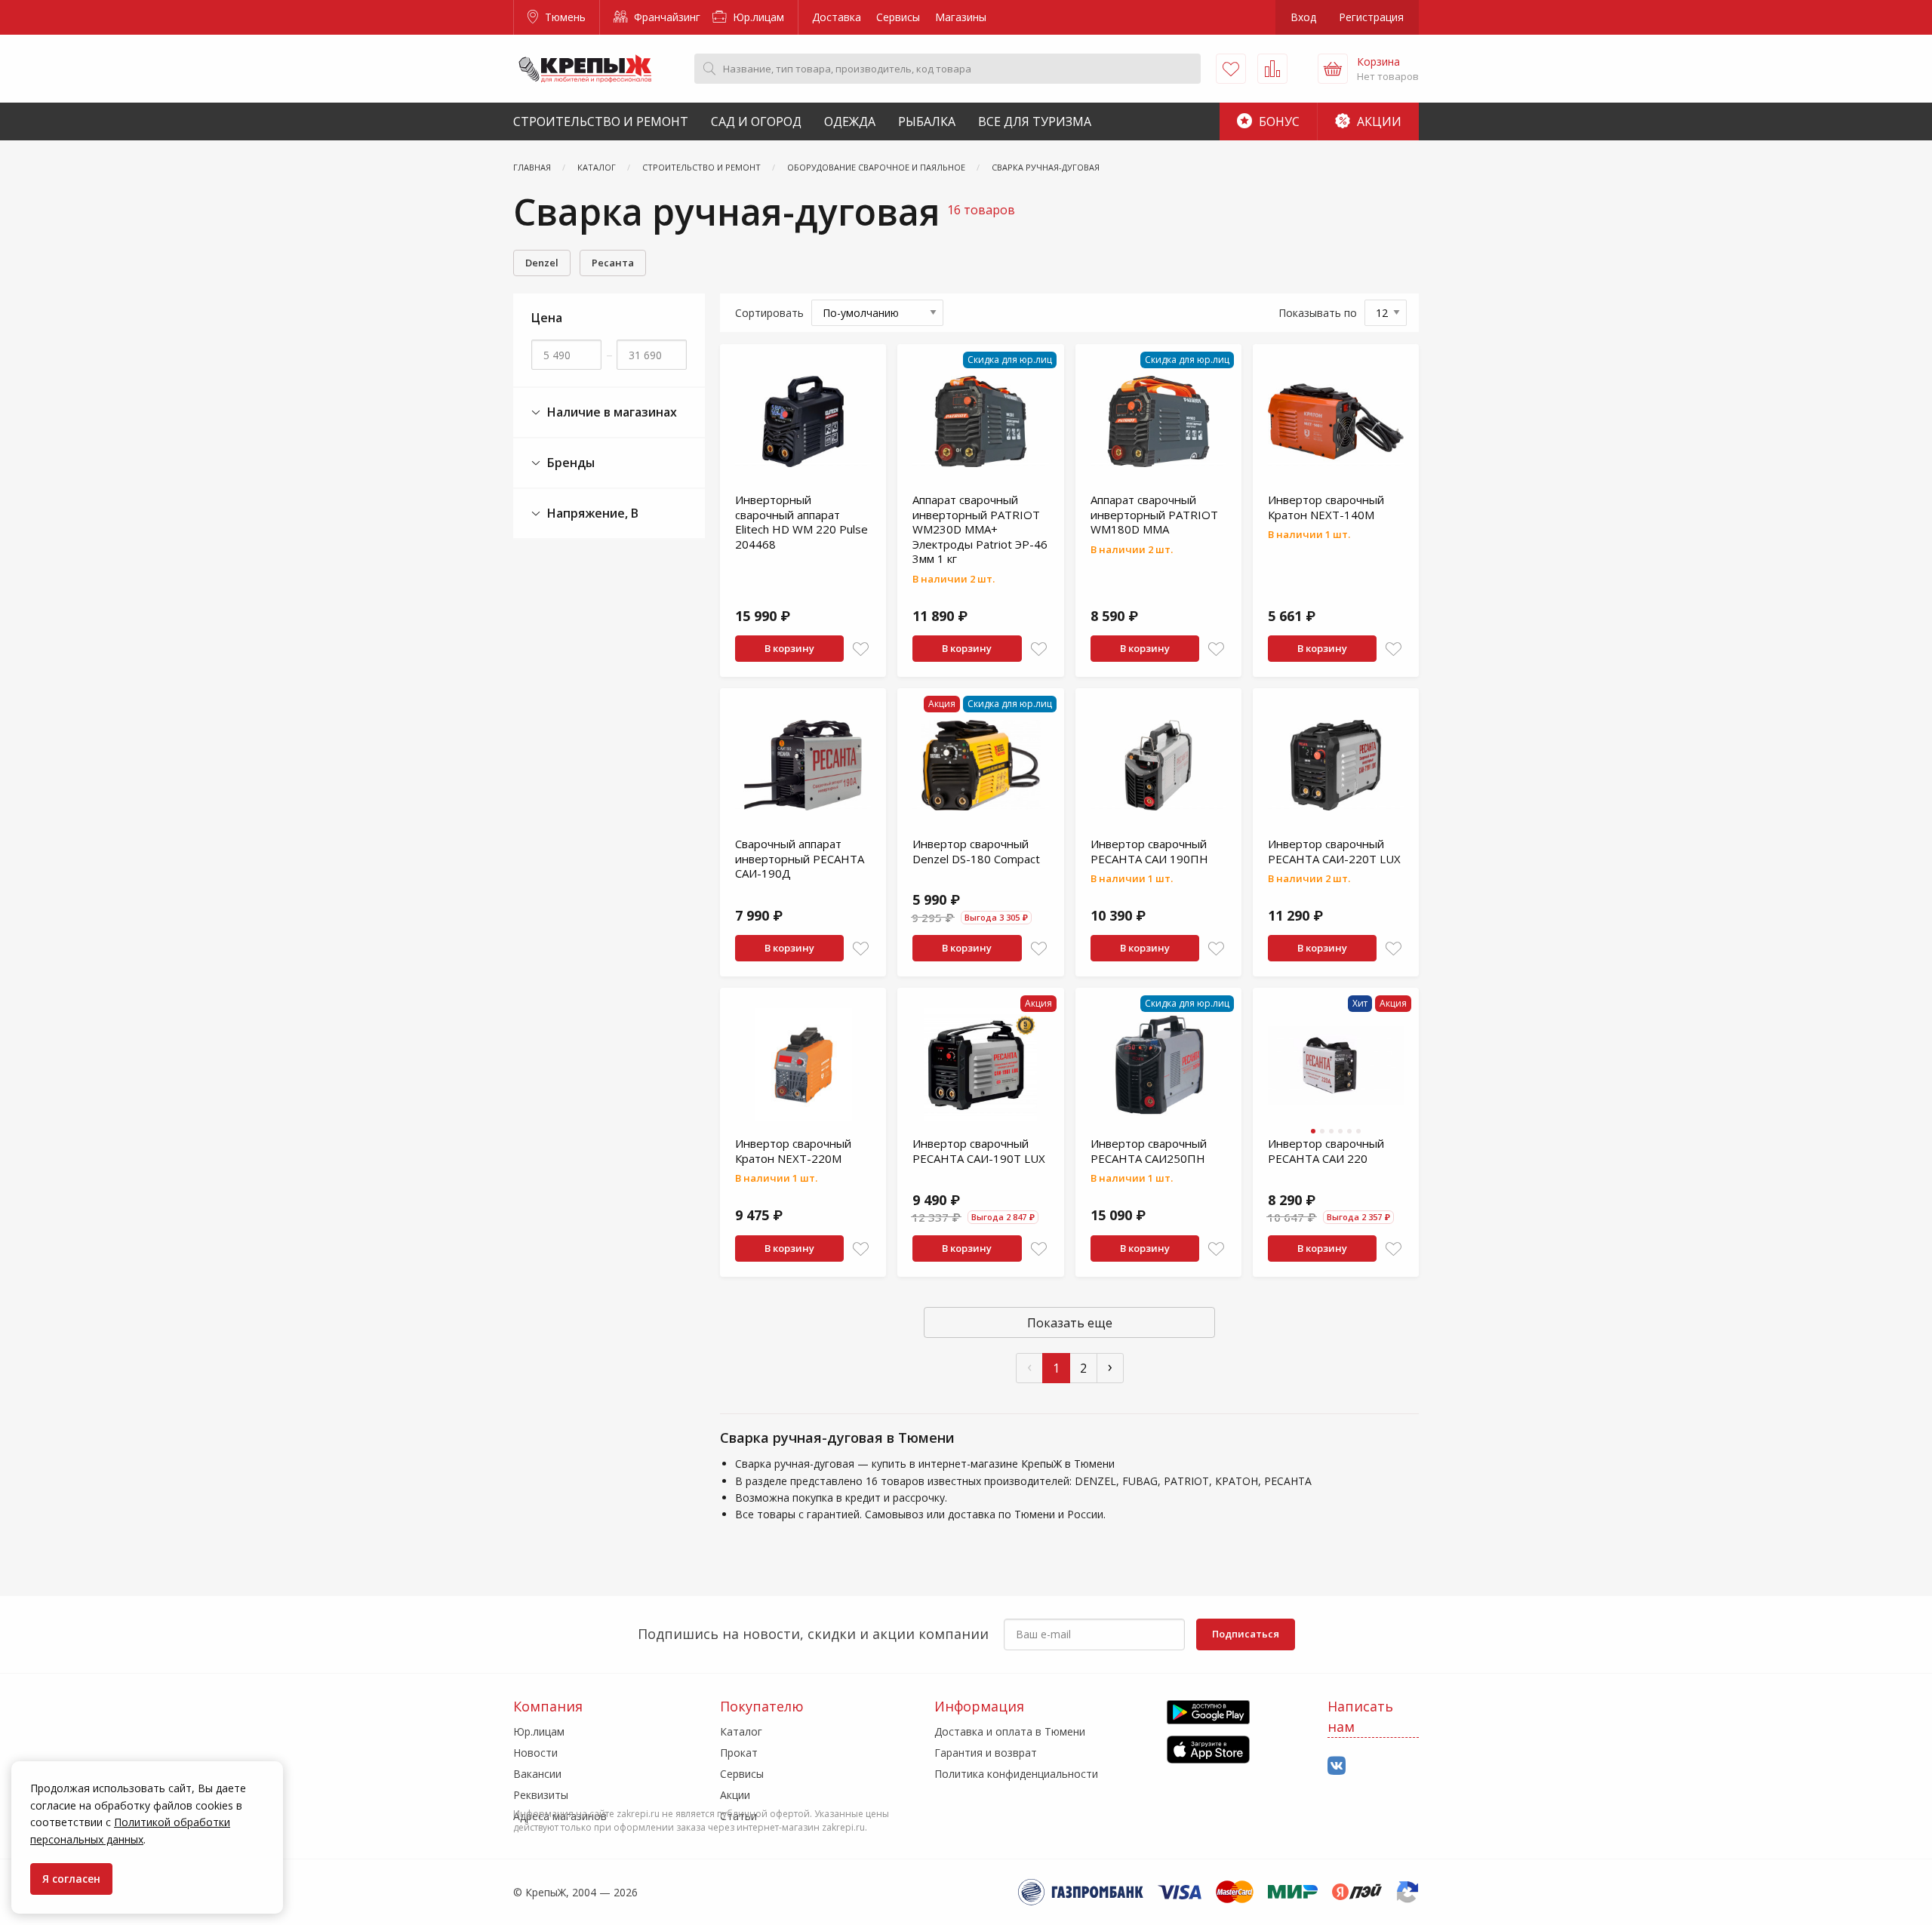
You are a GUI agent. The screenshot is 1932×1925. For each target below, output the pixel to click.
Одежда (850, 121)
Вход (1303, 17)
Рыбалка (927, 121)
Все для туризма (1035, 121)
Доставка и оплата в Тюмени (1010, 1731)
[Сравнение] (1272, 69)
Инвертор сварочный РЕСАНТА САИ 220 (1326, 1151)
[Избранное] (1231, 69)
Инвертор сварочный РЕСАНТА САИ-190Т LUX (979, 1151)
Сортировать (769, 313)
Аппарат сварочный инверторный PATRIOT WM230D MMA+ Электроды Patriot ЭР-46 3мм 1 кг (980, 529)
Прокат (739, 1753)
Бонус (1278, 121)
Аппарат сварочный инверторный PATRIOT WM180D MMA (1154, 514)
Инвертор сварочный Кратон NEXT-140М (1326, 507)
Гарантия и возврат (986, 1753)
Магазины (961, 17)
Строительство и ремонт (601, 121)
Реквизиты (541, 1795)
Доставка (837, 17)
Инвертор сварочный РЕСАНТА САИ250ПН (1149, 1151)
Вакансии (537, 1774)
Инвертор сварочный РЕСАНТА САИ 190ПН (1149, 851)
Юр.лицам (757, 17)
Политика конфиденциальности (1016, 1774)
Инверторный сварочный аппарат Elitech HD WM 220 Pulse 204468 (801, 522)
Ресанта (613, 263)
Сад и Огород (756, 121)
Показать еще (1070, 1323)
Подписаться (1246, 1634)
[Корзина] (1333, 69)
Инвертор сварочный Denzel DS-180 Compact (976, 851)
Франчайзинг (666, 17)
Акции (1378, 121)
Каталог (741, 1731)
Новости (535, 1753)
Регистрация (1371, 17)
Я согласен (71, 1879)
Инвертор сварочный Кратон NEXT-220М (793, 1151)
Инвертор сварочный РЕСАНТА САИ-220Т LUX (1334, 851)
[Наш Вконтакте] (1337, 1766)
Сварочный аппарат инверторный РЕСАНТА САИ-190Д (800, 858)
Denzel (542, 263)
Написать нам (1360, 1716)
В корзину (789, 648)
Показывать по (1318, 313)
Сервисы (898, 17)
